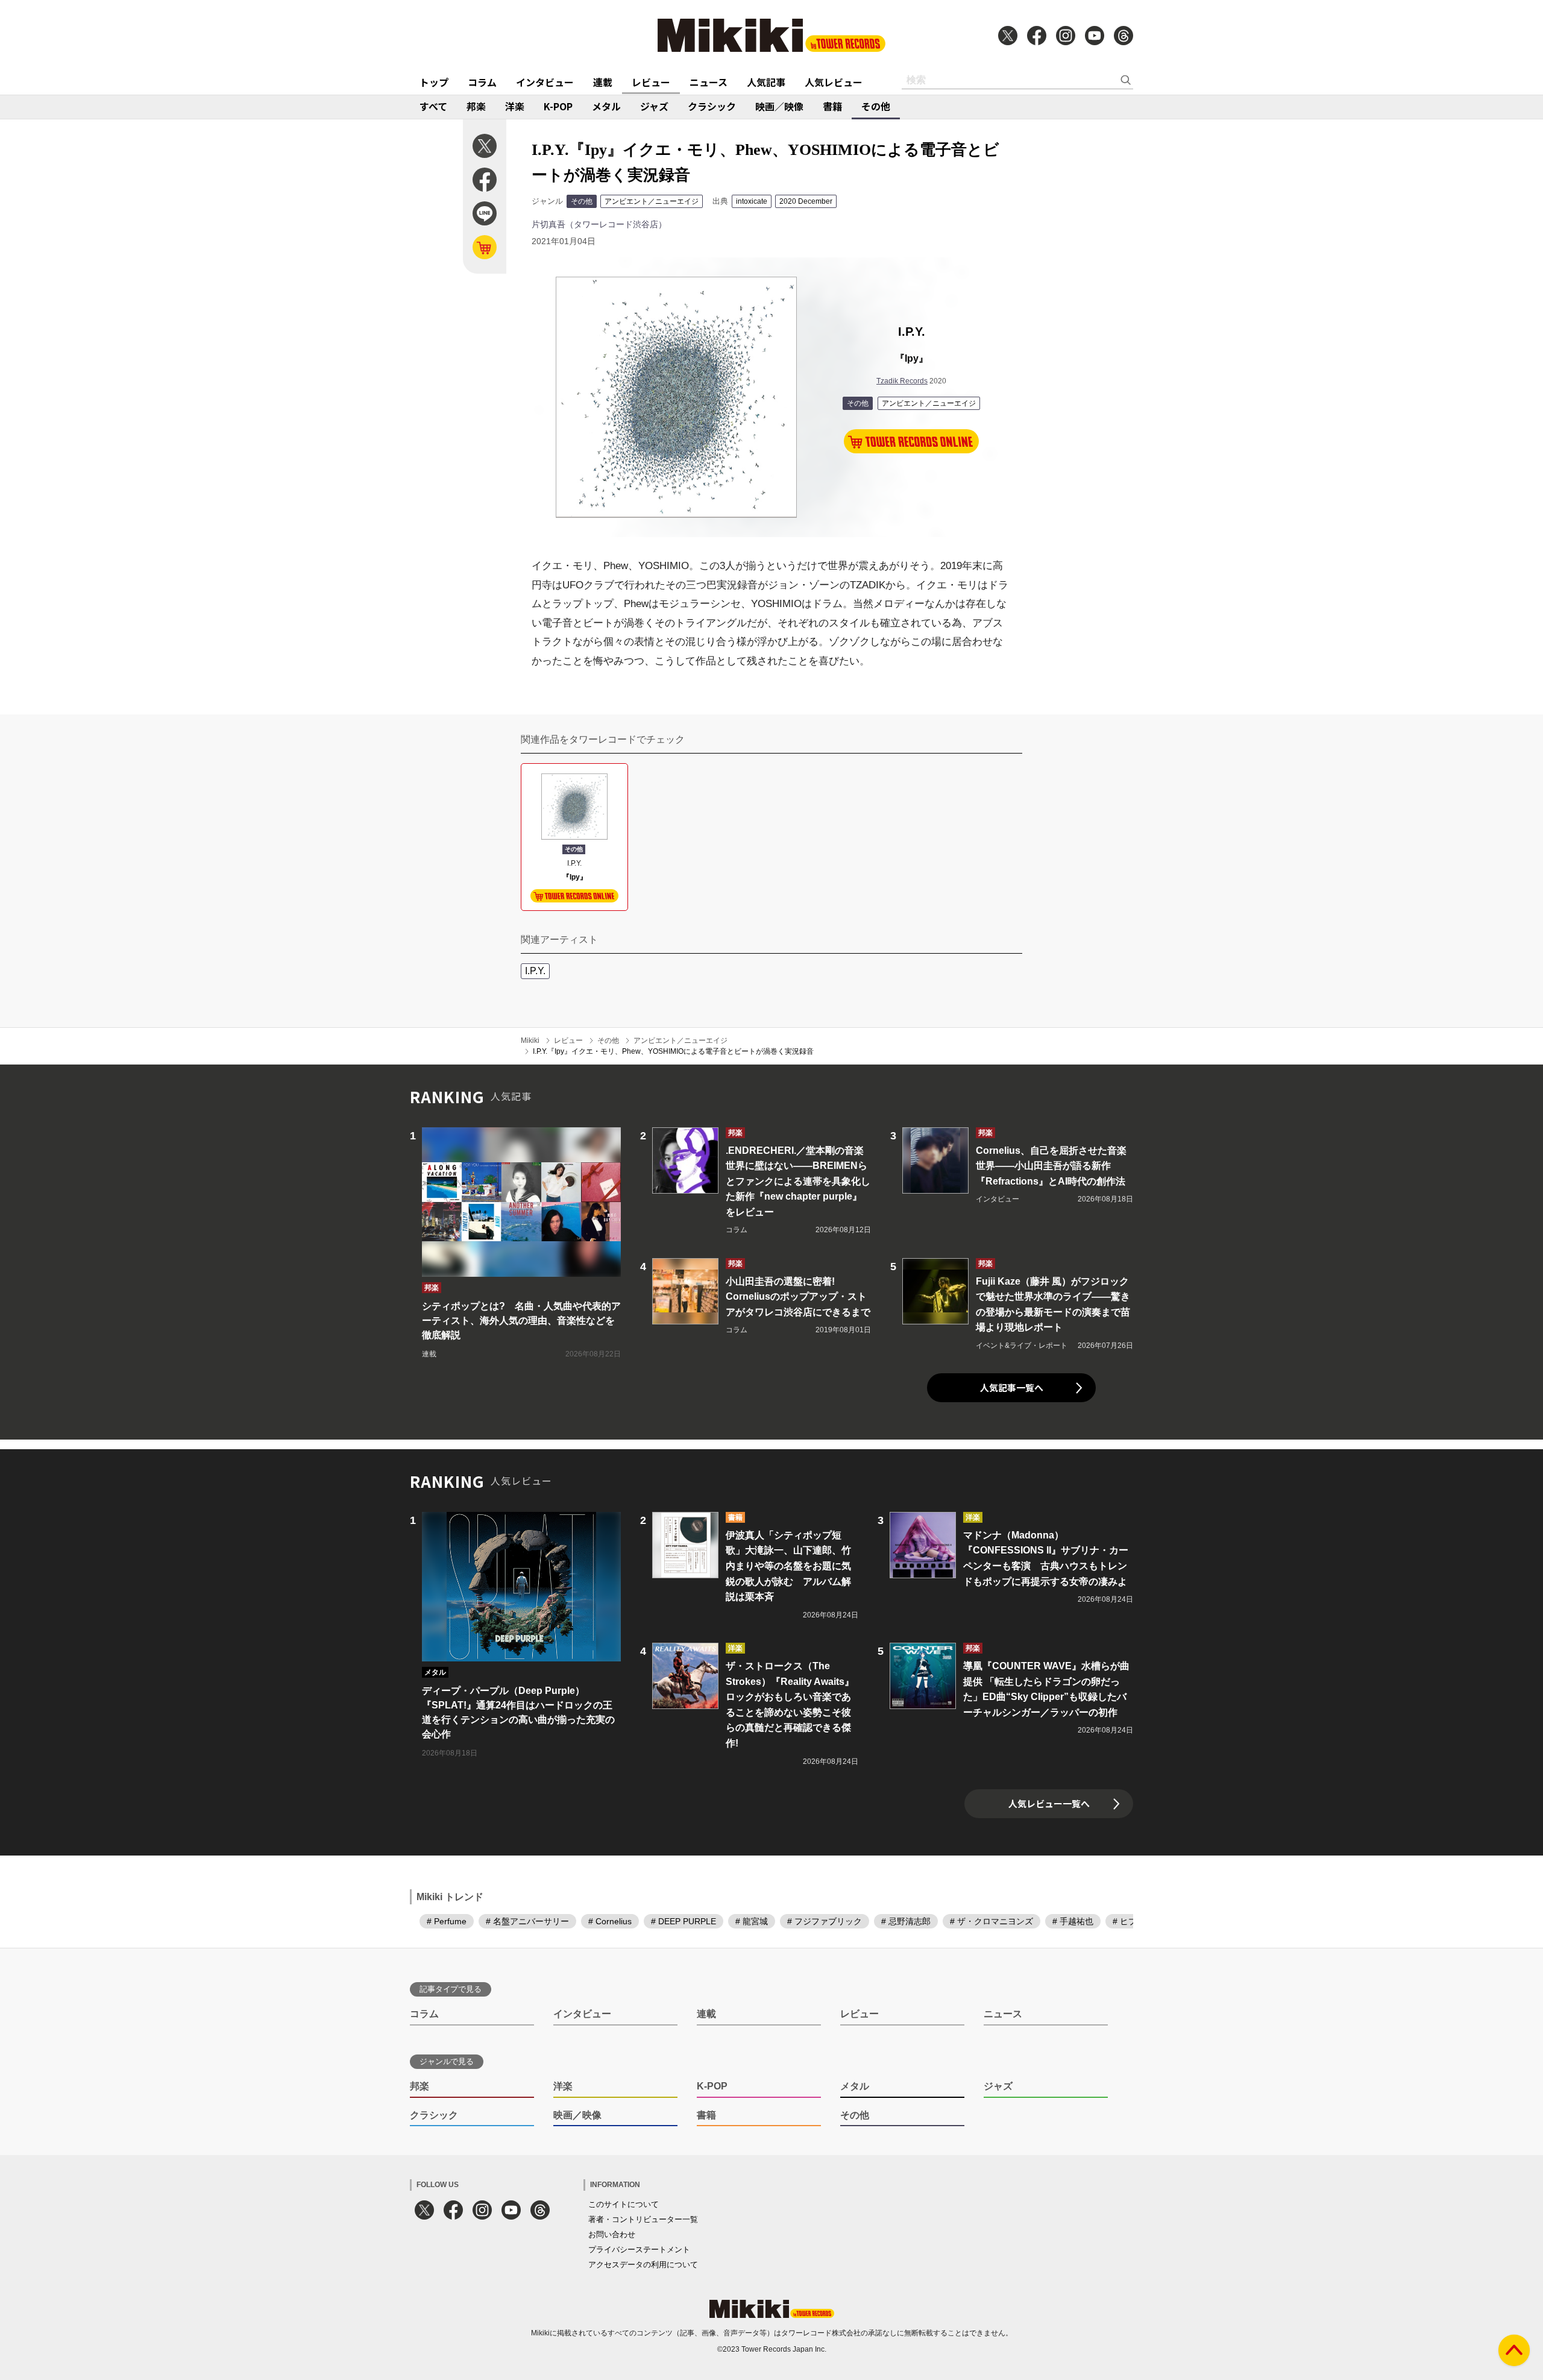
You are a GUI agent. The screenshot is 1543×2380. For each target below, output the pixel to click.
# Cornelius (610, 1921)
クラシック (712, 106)
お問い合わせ (612, 2234)
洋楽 (515, 106)
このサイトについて (624, 2204)
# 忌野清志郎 (906, 1921)
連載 (603, 82)
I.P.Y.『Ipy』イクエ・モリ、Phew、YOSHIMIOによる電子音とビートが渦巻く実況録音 (673, 1051)
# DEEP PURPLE (684, 1921)
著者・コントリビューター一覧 (643, 2219)
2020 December (806, 201)
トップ (434, 82)
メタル (606, 106)
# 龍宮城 (752, 1921)
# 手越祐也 (1073, 1921)
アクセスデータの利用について (643, 2265)
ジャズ (654, 106)
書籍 (832, 106)
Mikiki (530, 1040)
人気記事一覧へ (1012, 1387)
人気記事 (766, 82)
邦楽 (476, 106)
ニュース (709, 82)
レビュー (651, 82)
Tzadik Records (902, 381)
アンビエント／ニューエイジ (652, 201)
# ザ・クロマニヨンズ (991, 1921)
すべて (433, 106)
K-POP (558, 106)
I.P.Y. (535, 971)
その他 (876, 106)
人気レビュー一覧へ (1049, 1803)
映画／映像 (779, 106)
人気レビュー (834, 82)
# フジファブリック (825, 1921)
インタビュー (545, 82)
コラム (482, 82)
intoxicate (752, 201)
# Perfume (447, 1921)
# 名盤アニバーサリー (527, 1921)
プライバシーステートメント (639, 2249)
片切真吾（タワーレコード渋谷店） (599, 224)
